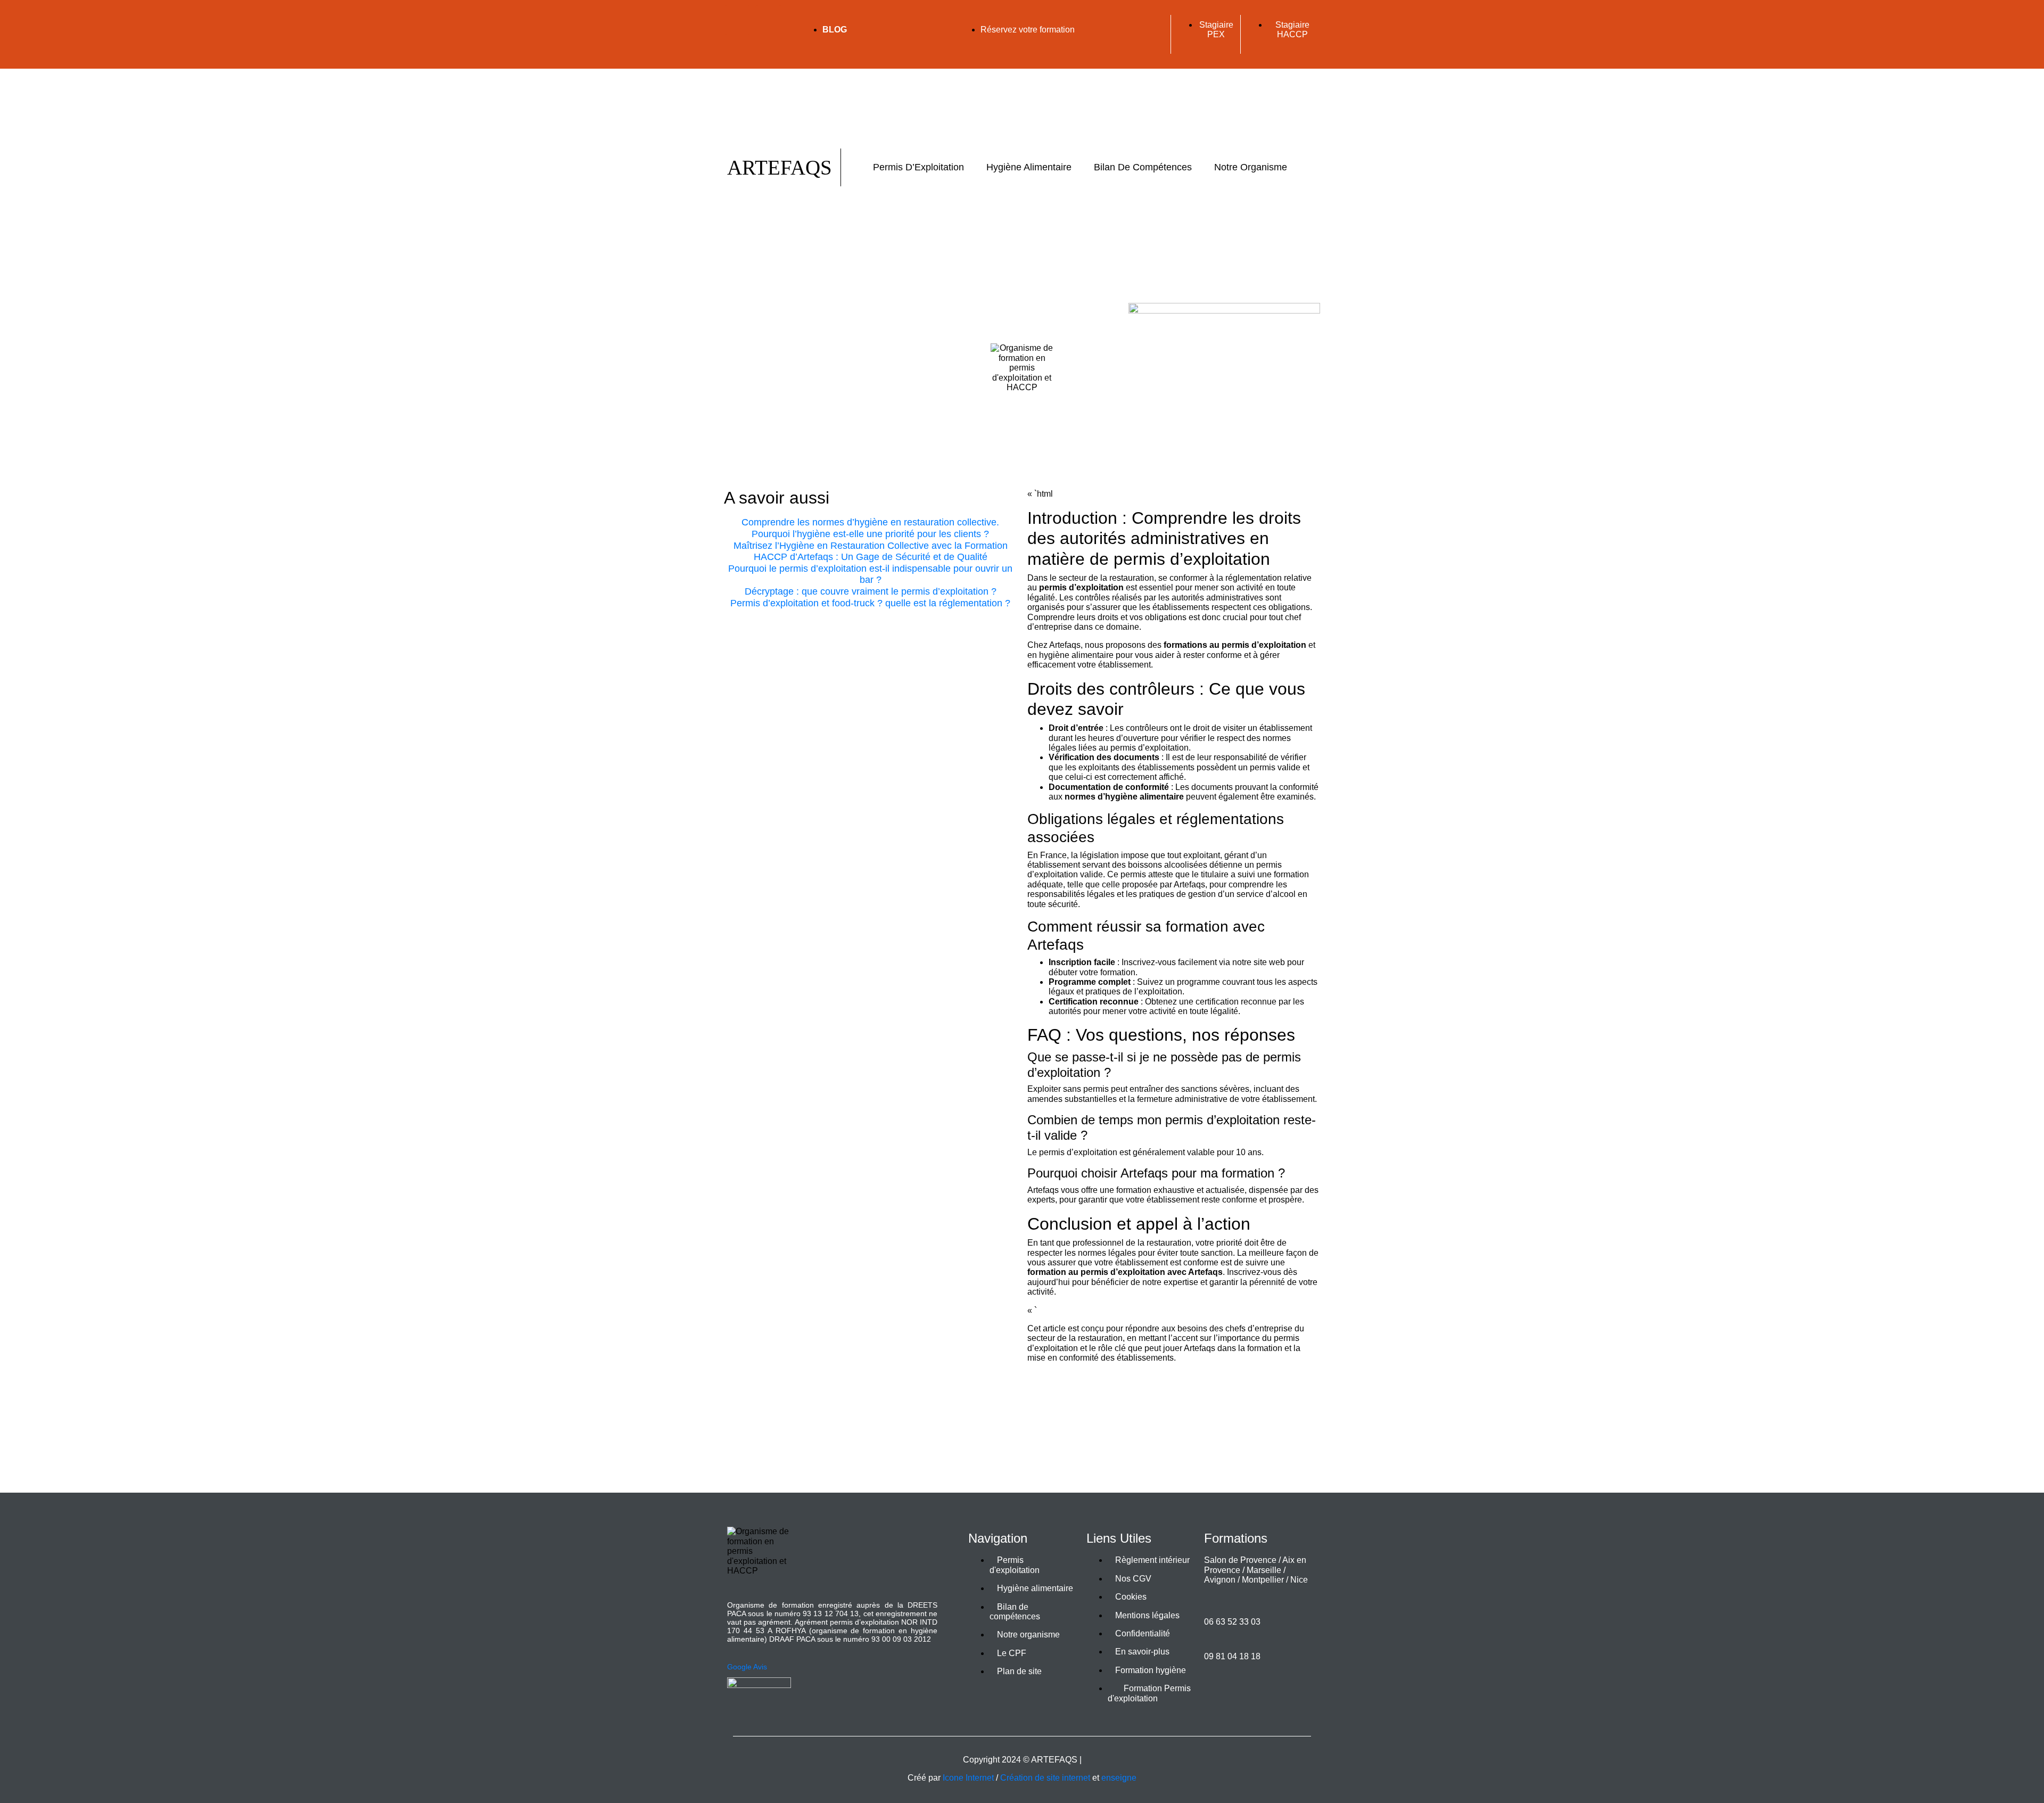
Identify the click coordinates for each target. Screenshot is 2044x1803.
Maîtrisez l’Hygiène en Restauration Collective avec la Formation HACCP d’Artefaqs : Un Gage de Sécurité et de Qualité (871, 551)
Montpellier (1263, 1580)
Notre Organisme (1251, 167)
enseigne (1119, 1778)
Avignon (1220, 1580)
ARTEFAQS (780, 167)
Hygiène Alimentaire (1029, 167)
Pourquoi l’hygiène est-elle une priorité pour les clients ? (870, 534)
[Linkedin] (769, 19)
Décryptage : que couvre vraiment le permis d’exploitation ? (871, 591)
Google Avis (747, 1667)
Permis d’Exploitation (918, 167)
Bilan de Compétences (1143, 167)
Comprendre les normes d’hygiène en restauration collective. (870, 522)
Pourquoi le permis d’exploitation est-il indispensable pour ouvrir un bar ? (870, 574)
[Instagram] (737, 47)
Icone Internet (968, 1778)
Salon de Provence (1240, 1560)
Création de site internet (1045, 1778)
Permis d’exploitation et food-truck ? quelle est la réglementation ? (870, 603)
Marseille (1264, 1570)
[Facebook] (737, 19)
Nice (1299, 1580)
